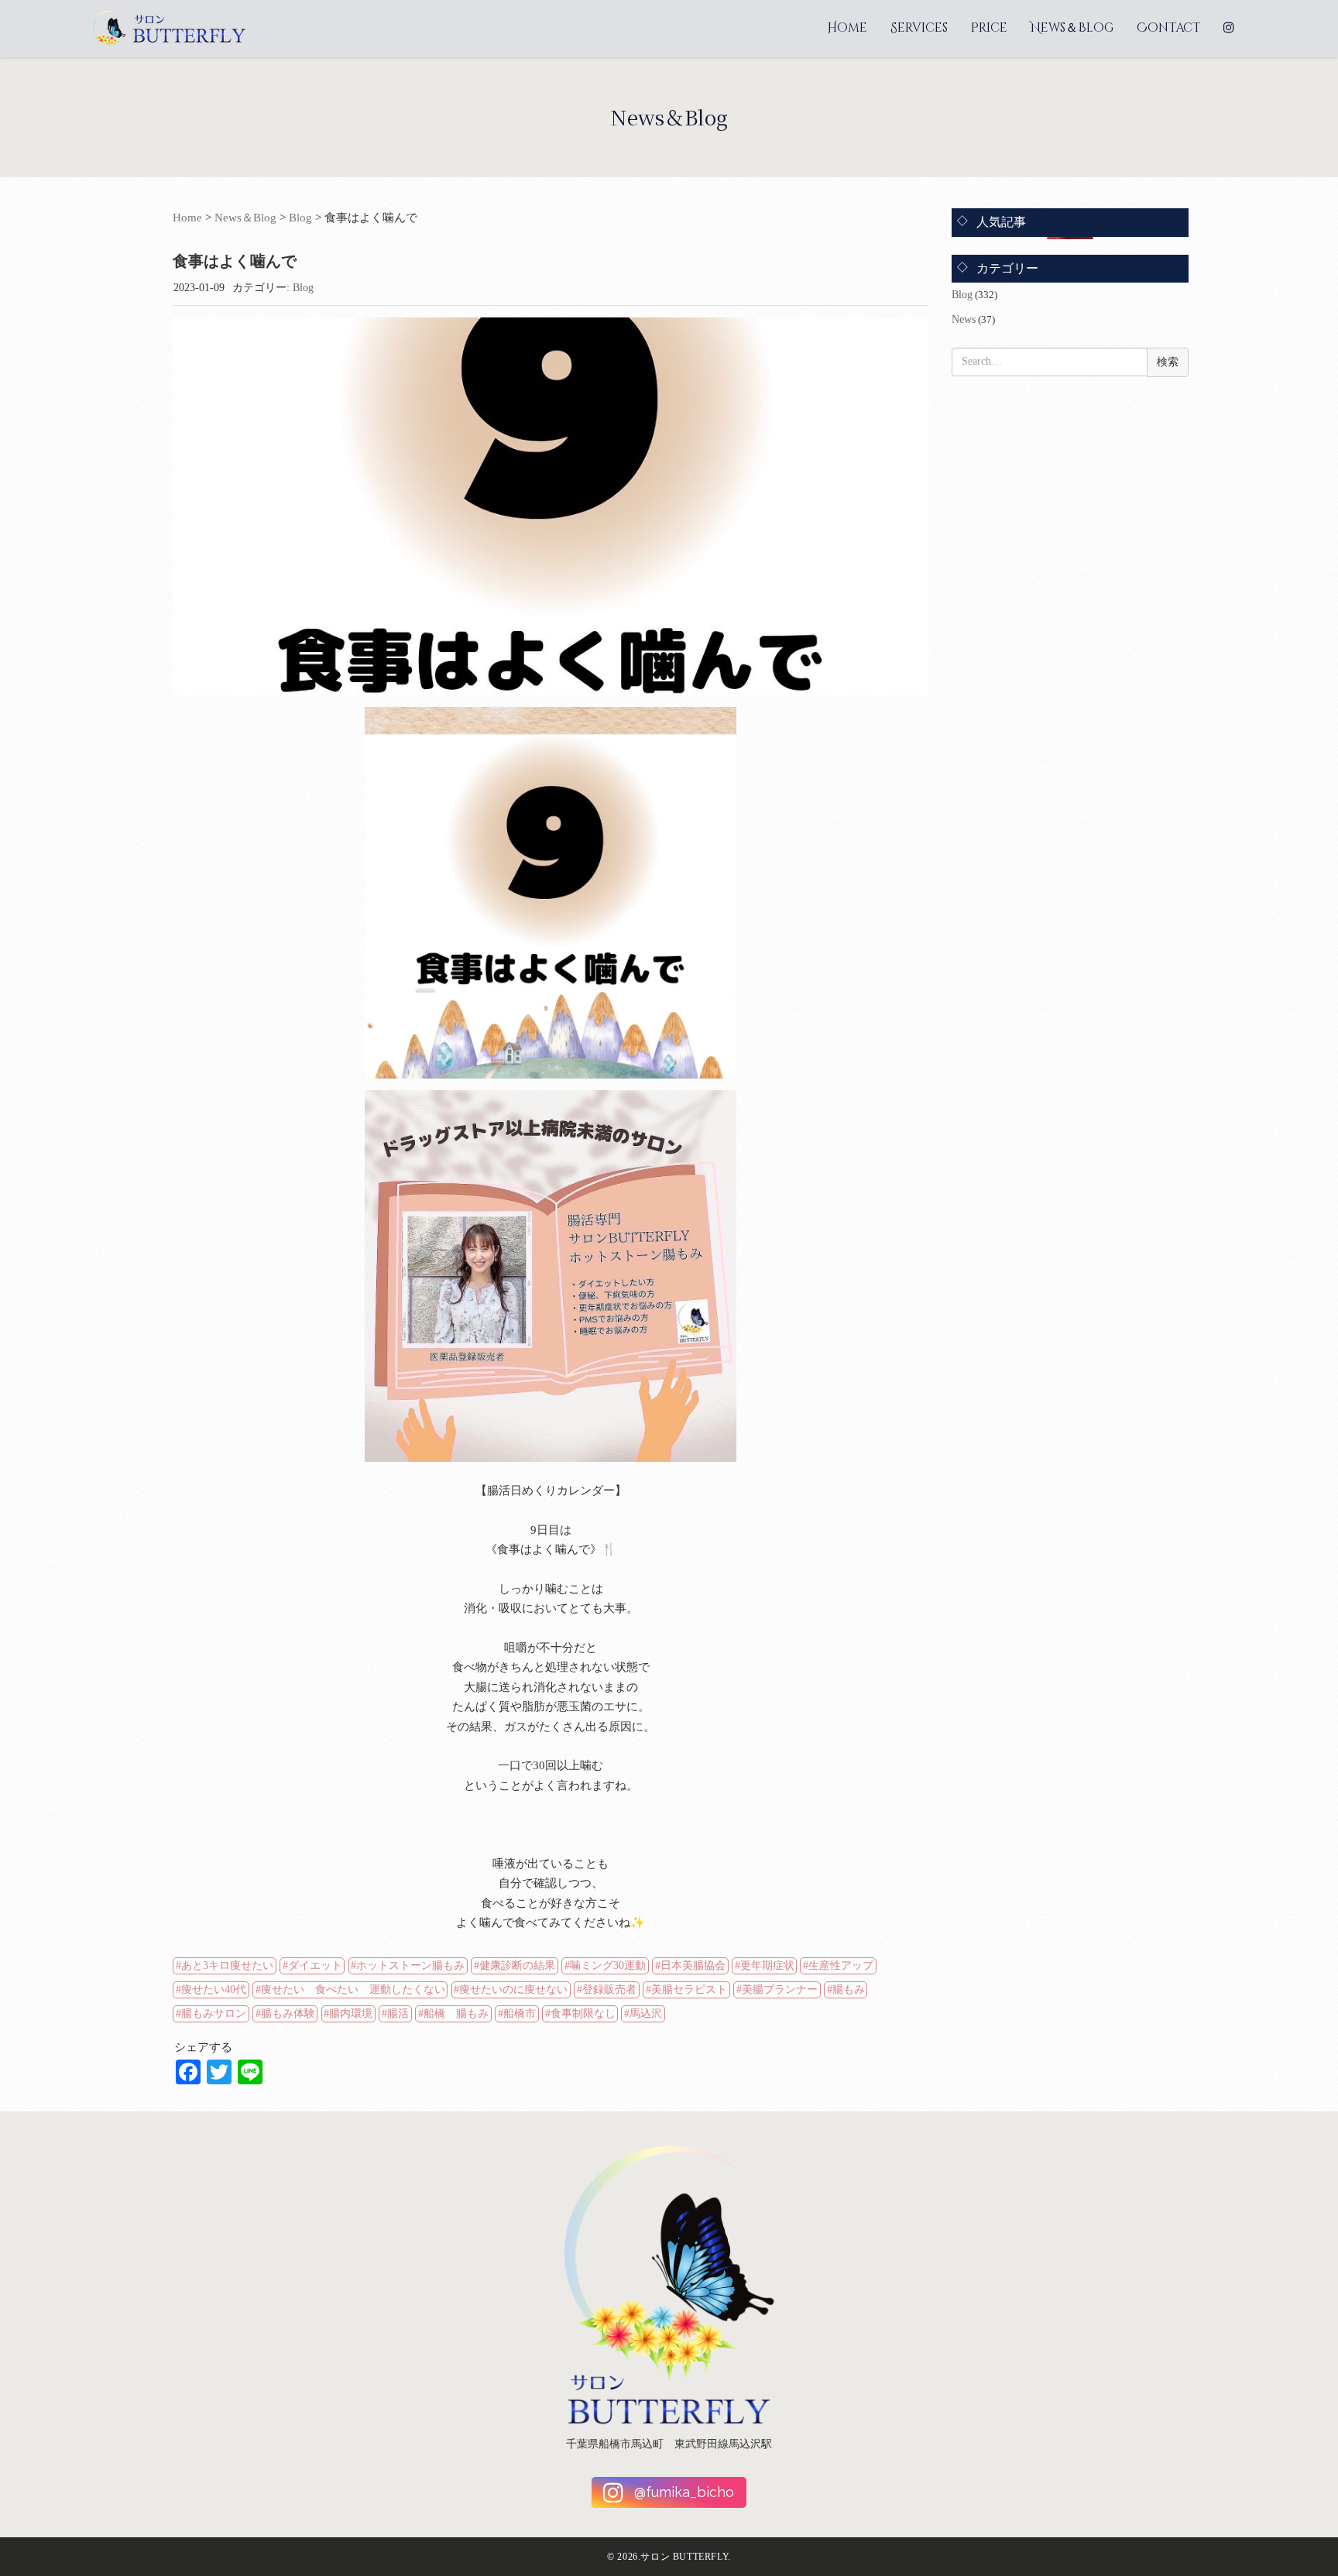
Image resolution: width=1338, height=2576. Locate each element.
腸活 (398, 2013)
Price (989, 28)
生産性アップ (841, 1965)
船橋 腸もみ (456, 2013)
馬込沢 (646, 2013)
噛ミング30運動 (608, 1965)
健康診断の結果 (517, 1965)
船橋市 (520, 2013)
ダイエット (315, 1965)
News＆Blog (1072, 28)
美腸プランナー (780, 1989)
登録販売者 (609, 1989)
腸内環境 (351, 2013)
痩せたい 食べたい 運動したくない (353, 1989)
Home (847, 28)
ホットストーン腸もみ (410, 1965)
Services (919, 28)
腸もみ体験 (288, 2013)
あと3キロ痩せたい (227, 1965)
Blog (300, 218)
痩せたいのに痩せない (513, 1989)
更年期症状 (767, 1965)
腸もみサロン (214, 2013)
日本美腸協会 (693, 1965)
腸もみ (849, 1989)
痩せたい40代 (214, 1989)
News (964, 319)
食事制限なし (583, 2013)
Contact (1168, 28)
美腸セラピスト (689, 1989)
